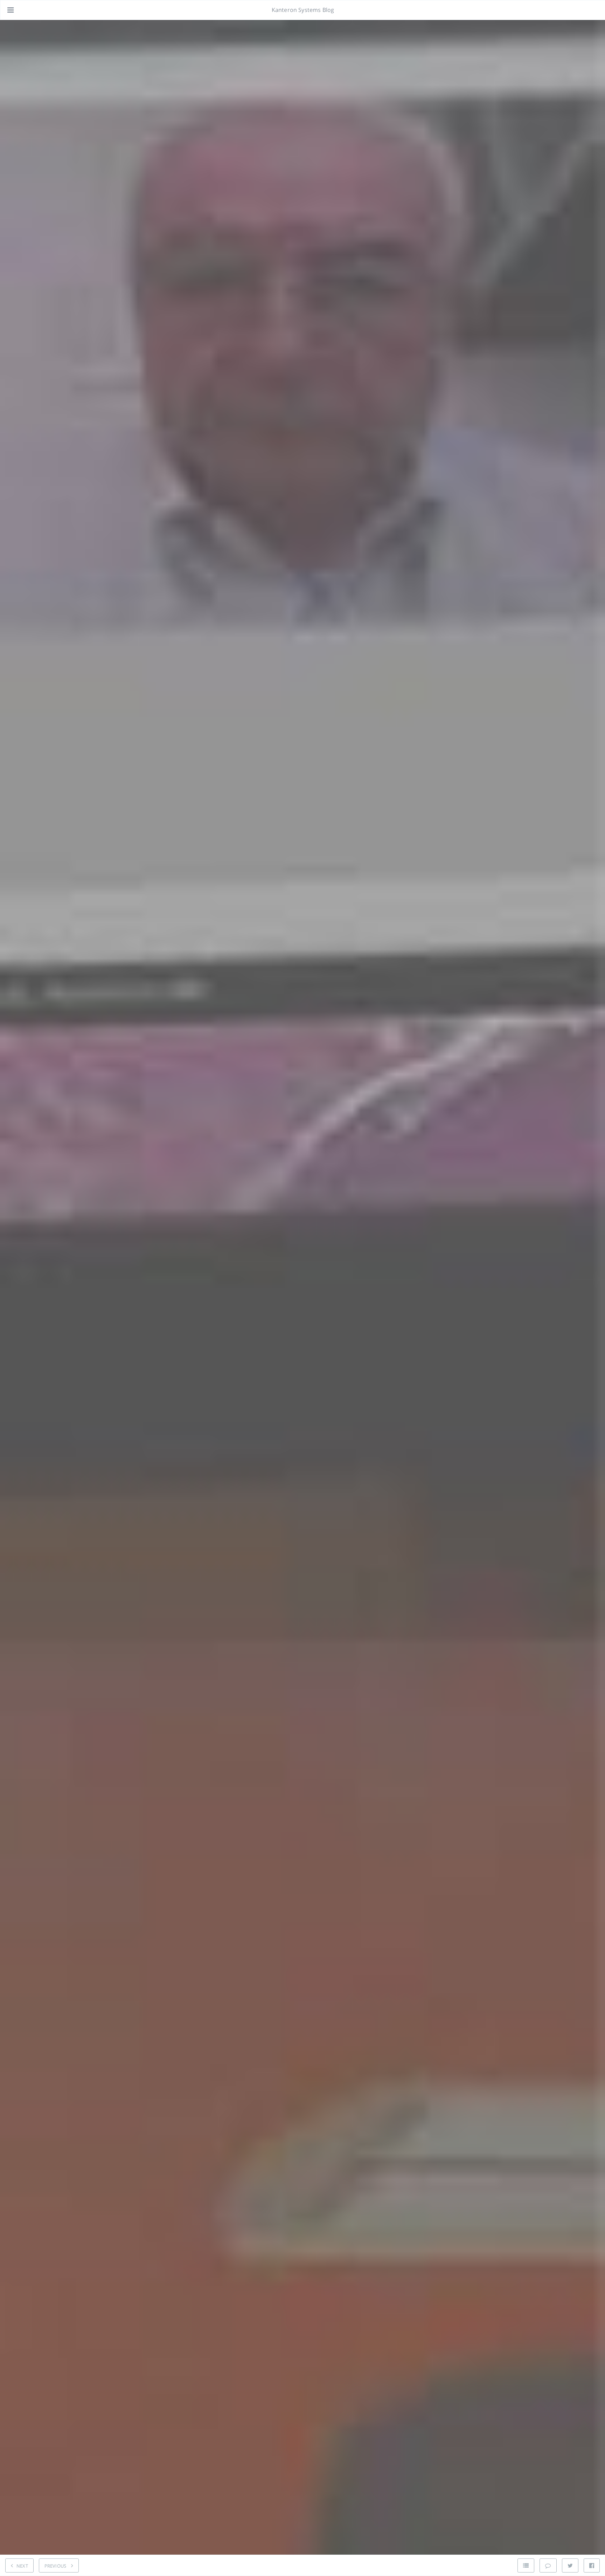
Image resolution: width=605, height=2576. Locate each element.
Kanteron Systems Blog (303, 10)
